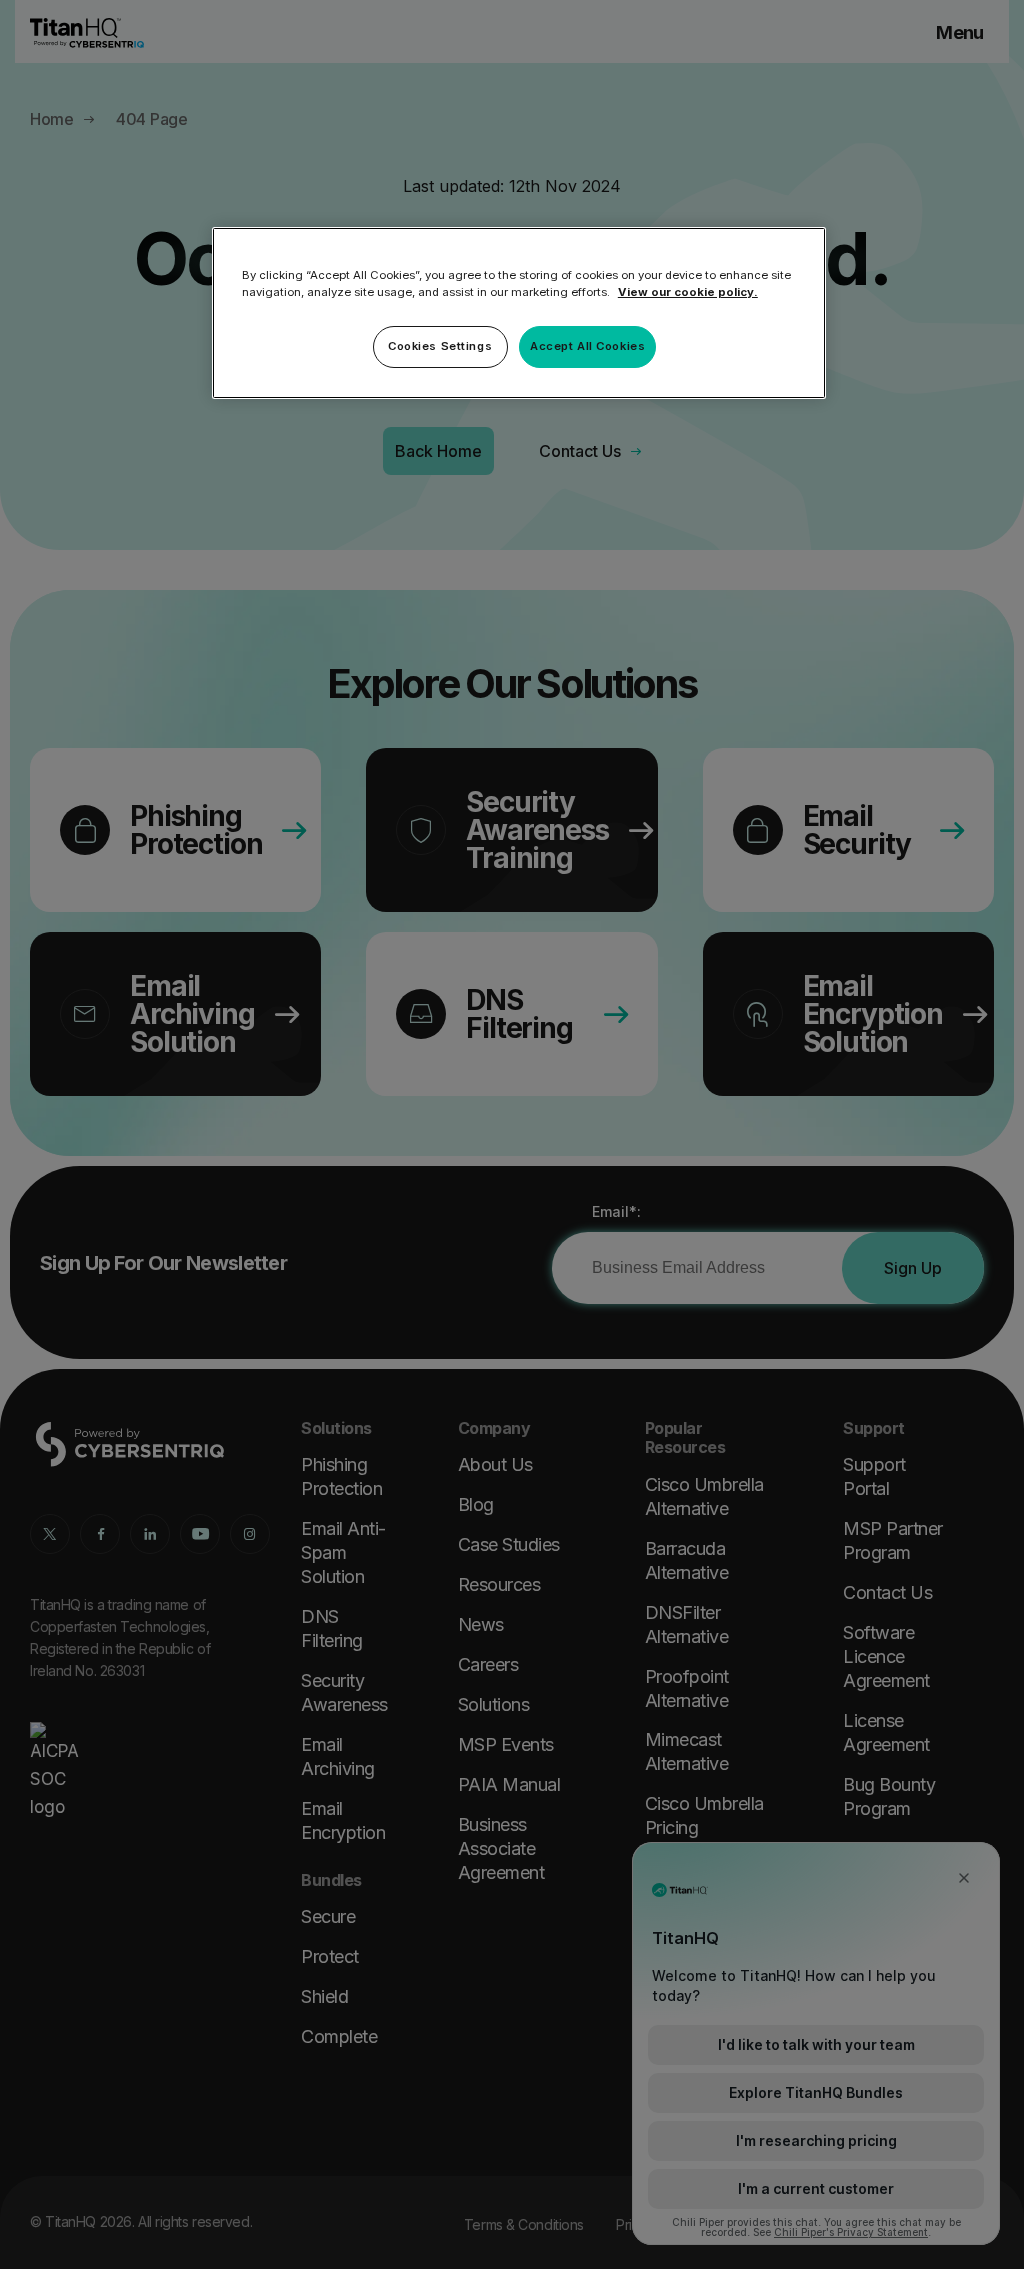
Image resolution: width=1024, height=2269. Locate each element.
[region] (519, 313)
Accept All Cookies (587, 346)
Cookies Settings (440, 346)
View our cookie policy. (688, 292)
